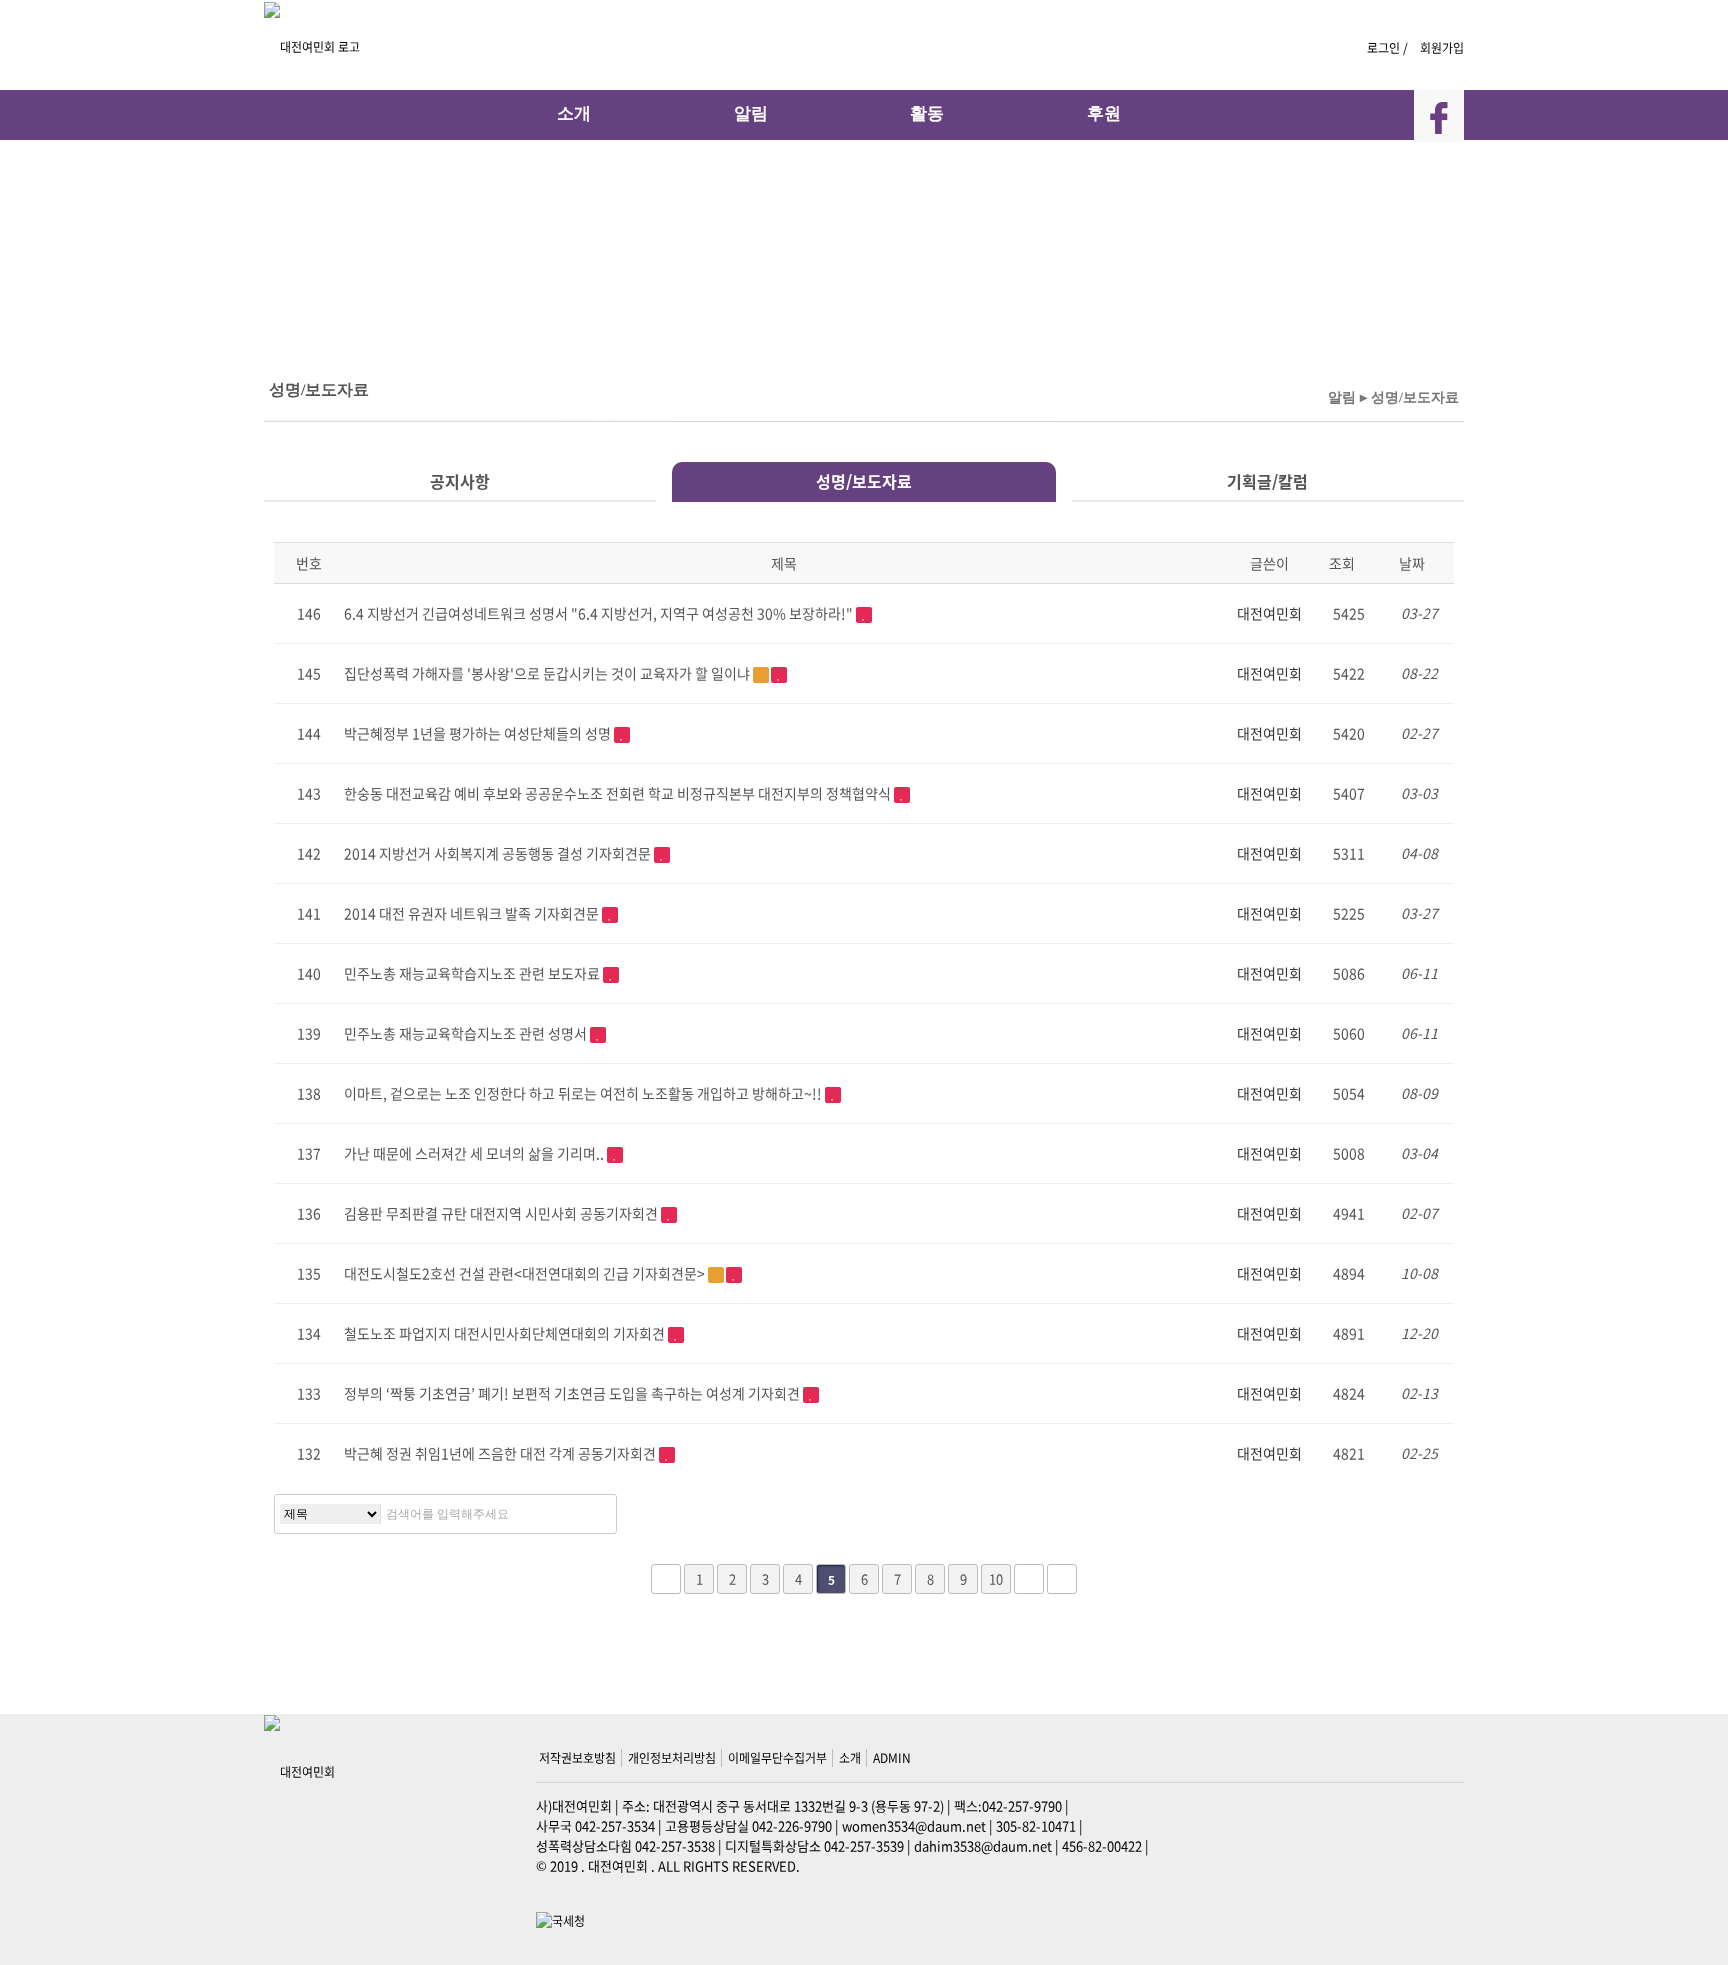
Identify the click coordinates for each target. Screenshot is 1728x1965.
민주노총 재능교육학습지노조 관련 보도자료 (473, 973)
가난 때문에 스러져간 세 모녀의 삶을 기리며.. (475, 1153)
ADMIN (892, 1758)
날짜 (1413, 563)
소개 (574, 113)
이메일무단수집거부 (777, 1758)
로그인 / (1389, 48)
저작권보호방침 (577, 1758)
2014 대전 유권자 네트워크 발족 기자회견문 (473, 913)
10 (996, 1578)
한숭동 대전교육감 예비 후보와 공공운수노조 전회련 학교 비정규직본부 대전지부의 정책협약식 (619, 793)
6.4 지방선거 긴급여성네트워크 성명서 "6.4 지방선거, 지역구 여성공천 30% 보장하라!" (600, 613)
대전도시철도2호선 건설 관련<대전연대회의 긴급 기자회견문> (526, 1273)
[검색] (596, 1514)
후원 (1104, 113)
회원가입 (1442, 48)
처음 (666, 1579)
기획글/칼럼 (1267, 481)
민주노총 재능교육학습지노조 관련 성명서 (467, 1033)
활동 (927, 113)
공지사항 (460, 481)
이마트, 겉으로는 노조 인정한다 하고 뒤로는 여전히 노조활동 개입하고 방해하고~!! (584, 1093)
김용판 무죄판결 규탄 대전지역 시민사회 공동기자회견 (502, 1213)
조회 (1343, 563)
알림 (751, 113)
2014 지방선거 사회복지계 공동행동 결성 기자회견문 (499, 853)
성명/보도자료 (864, 481)
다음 (1029, 1579)
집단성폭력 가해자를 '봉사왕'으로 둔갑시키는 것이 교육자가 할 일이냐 (548, 673)
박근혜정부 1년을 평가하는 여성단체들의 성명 (479, 733)
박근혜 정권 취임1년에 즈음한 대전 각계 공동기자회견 (501, 1453)
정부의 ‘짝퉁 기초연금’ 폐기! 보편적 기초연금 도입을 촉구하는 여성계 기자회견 (573, 1393)
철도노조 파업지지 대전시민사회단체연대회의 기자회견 (506, 1333)
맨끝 (1062, 1579)
